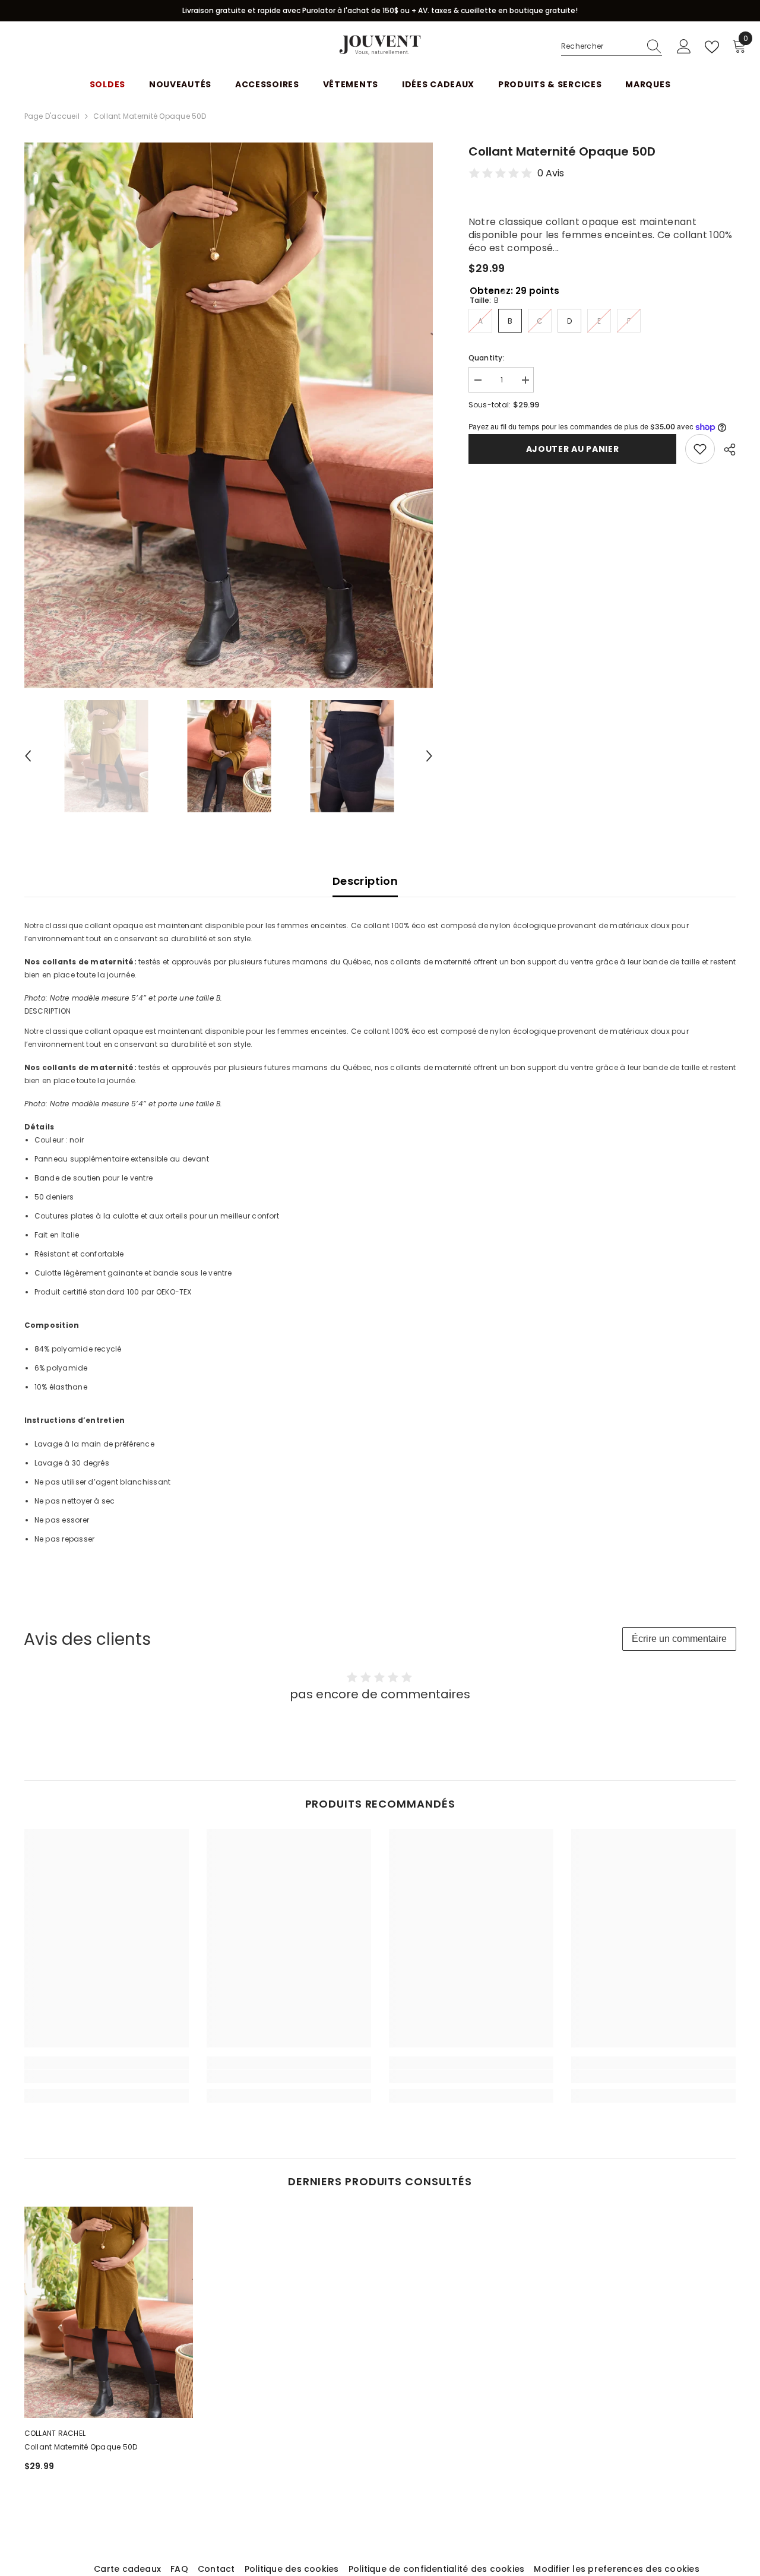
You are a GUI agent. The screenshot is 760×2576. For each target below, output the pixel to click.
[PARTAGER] (725, 450)
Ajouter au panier (573, 449)
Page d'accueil (52, 116)
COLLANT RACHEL (55, 2433)
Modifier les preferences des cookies (617, 2569)
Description (365, 881)
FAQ (179, 2569)
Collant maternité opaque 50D (81, 2447)
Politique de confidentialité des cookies (437, 2569)
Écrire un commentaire (679, 1639)
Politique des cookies (292, 2569)
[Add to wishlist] (700, 449)
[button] (28, 756)
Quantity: (487, 358)
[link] (107, 2077)
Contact (216, 2569)
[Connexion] (684, 47)
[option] (229, 415)
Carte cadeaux (127, 2569)
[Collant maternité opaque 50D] (109, 2312)
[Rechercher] (612, 47)
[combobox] (600, 46)
